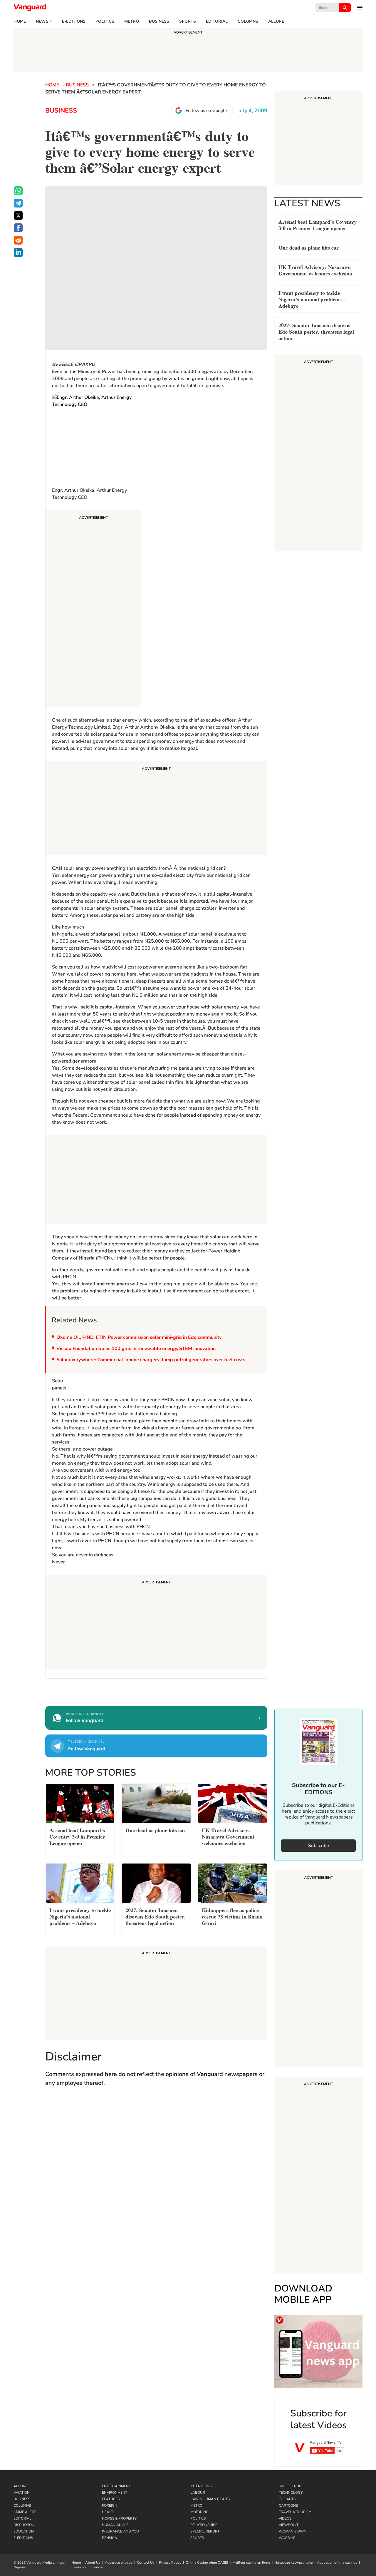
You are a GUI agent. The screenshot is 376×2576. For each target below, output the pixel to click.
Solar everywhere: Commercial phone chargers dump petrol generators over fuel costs (151, 1360)
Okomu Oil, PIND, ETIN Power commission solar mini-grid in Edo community (139, 1337)
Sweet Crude (291, 2486)
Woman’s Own (293, 2531)
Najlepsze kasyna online (293, 2562)
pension (110, 2538)
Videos (285, 2518)
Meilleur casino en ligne (251, 2562)
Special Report (205, 2531)
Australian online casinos (337, 2562)
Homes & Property (119, 2518)
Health (109, 2512)
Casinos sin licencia (87, 2567)
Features (111, 2499)
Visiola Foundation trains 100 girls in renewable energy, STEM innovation (136, 1349)
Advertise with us (119, 2562)
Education (24, 2531)
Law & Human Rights (210, 2499)
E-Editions (23, 2538)
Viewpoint (289, 2525)
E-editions (74, 21)
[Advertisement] (93, 610)
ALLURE (276, 21)
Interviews (201, 2486)
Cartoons (288, 2505)
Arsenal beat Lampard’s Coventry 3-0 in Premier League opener (318, 224)
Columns (248, 21)
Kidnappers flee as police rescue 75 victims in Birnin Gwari (232, 1916)
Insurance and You (120, 2531)
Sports (188, 21)
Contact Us (146, 2562)
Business (159, 21)
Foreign (110, 2505)
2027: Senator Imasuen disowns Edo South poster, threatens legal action (316, 331)
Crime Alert (25, 2512)
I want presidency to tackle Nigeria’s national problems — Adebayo (312, 299)
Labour (198, 2493)
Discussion (24, 2525)
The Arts (287, 2499)
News (42, 21)
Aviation (22, 2493)
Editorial (217, 21)
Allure (20, 2486)
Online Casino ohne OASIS (207, 2562)
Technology (291, 2493)
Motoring (199, 2512)
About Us (93, 2562)
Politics (105, 21)
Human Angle (115, 2525)
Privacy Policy (170, 2562)
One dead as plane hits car (309, 247)
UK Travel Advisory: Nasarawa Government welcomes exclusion (315, 270)
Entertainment (116, 2486)
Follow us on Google (206, 111)
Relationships (204, 2525)
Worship (287, 2538)
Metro (132, 21)
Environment (115, 2493)
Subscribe (319, 1846)
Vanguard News (30, 8)
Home (20, 21)
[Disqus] (156, 2177)
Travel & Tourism (295, 2512)
